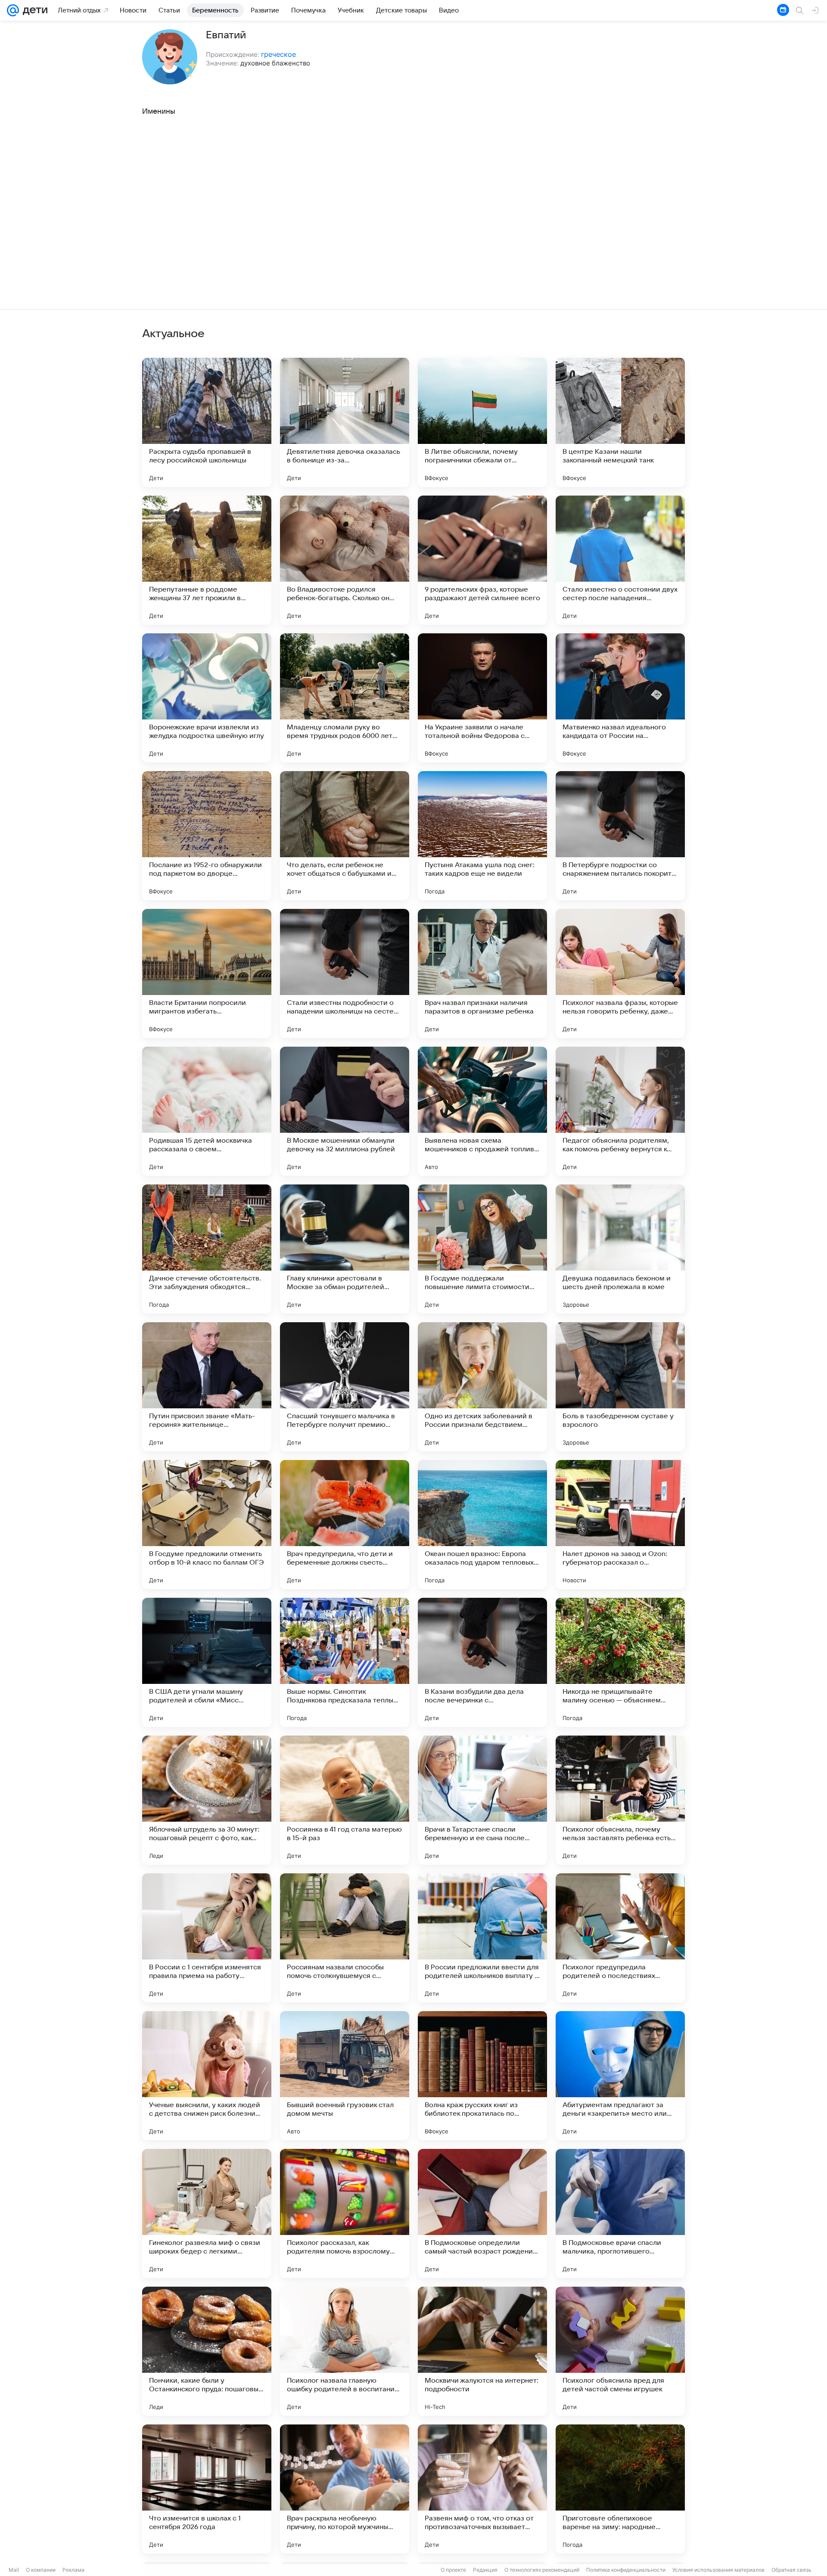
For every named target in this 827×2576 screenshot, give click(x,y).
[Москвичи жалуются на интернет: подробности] (482, 2351)
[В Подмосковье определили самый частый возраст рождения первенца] (482, 2213)
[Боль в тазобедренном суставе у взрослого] (620, 1387)
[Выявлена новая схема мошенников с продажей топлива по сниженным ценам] (482, 1111)
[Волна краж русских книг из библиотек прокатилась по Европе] (482, 2076)
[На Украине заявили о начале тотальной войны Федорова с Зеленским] (482, 698)
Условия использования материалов (718, 2570)
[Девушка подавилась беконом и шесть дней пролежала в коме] (620, 1249)
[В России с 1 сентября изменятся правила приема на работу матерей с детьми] (207, 1938)
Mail (14, 2570)
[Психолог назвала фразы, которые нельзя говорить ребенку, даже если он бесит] (620, 973)
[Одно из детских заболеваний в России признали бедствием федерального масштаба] (482, 1387)
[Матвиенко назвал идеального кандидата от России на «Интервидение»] (620, 698)
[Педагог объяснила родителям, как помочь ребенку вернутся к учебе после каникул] (620, 1111)
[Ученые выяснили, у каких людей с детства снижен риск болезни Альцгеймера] (207, 2076)
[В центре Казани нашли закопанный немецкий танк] (620, 422)
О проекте (453, 2570)
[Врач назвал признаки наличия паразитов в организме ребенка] (482, 973)
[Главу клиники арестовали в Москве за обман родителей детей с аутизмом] (345, 1249)
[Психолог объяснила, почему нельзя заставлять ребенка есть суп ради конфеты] (620, 1800)
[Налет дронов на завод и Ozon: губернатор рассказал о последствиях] (620, 1525)
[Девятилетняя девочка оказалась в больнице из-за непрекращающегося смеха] (345, 422)
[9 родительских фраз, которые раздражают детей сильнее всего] (482, 560)
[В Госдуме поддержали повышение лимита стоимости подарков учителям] (482, 1249)
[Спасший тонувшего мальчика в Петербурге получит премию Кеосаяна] (345, 1387)
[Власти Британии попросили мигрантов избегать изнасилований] (207, 973)
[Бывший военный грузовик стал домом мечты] (345, 2076)
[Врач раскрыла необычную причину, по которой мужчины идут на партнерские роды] (345, 2489)
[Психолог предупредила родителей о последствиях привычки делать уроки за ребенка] (620, 1938)
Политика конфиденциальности (626, 2570)
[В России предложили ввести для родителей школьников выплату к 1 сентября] (482, 1938)
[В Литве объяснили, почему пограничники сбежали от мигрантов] (482, 422)
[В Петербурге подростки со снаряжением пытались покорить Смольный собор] (620, 836)
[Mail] (13, 10)
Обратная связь (791, 2570)
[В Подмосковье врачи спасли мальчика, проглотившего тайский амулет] (620, 2213)
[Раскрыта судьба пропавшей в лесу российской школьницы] (207, 422)
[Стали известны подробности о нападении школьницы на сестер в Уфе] (345, 973)
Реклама (73, 2570)
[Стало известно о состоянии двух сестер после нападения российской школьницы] (620, 560)
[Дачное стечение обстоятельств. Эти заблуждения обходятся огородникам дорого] (207, 1249)
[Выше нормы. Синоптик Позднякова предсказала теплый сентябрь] (345, 1662)
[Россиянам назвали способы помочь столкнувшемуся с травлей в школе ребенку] (345, 1938)
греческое (278, 54)
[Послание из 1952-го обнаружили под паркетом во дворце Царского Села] (207, 836)
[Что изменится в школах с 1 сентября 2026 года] (207, 2489)
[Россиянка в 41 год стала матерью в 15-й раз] (345, 1800)
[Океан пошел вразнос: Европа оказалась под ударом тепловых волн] (482, 1525)
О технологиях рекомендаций (542, 2570)
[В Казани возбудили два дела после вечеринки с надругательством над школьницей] (482, 1662)
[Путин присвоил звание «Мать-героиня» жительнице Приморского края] (207, 1387)
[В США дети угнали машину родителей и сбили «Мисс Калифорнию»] (207, 1662)
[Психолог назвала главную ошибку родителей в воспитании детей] (345, 2351)
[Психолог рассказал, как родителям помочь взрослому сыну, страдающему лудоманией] (345, 2213)
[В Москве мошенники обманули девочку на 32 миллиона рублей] (345, 1111)
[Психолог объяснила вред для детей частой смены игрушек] (620, 2351)
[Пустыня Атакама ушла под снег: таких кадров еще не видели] (482, 836)
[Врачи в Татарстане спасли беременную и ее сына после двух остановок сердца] (482, 1800)
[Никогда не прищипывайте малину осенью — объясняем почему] (620, 1662)
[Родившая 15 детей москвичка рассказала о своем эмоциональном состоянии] (207, 1111)
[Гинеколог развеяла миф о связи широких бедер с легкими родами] (207, 2213)
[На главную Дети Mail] (33, 10)
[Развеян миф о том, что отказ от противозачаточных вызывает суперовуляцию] (482, 2489)
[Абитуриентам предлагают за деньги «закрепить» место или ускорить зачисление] (620, 2076)
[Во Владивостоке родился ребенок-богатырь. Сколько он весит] (345, 560)
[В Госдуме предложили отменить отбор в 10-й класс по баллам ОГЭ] (207, 1525)
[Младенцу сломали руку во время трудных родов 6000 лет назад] (345, 698)
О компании (41, 2570)
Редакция (485, 2570)
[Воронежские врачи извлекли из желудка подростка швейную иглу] (207, 698)
